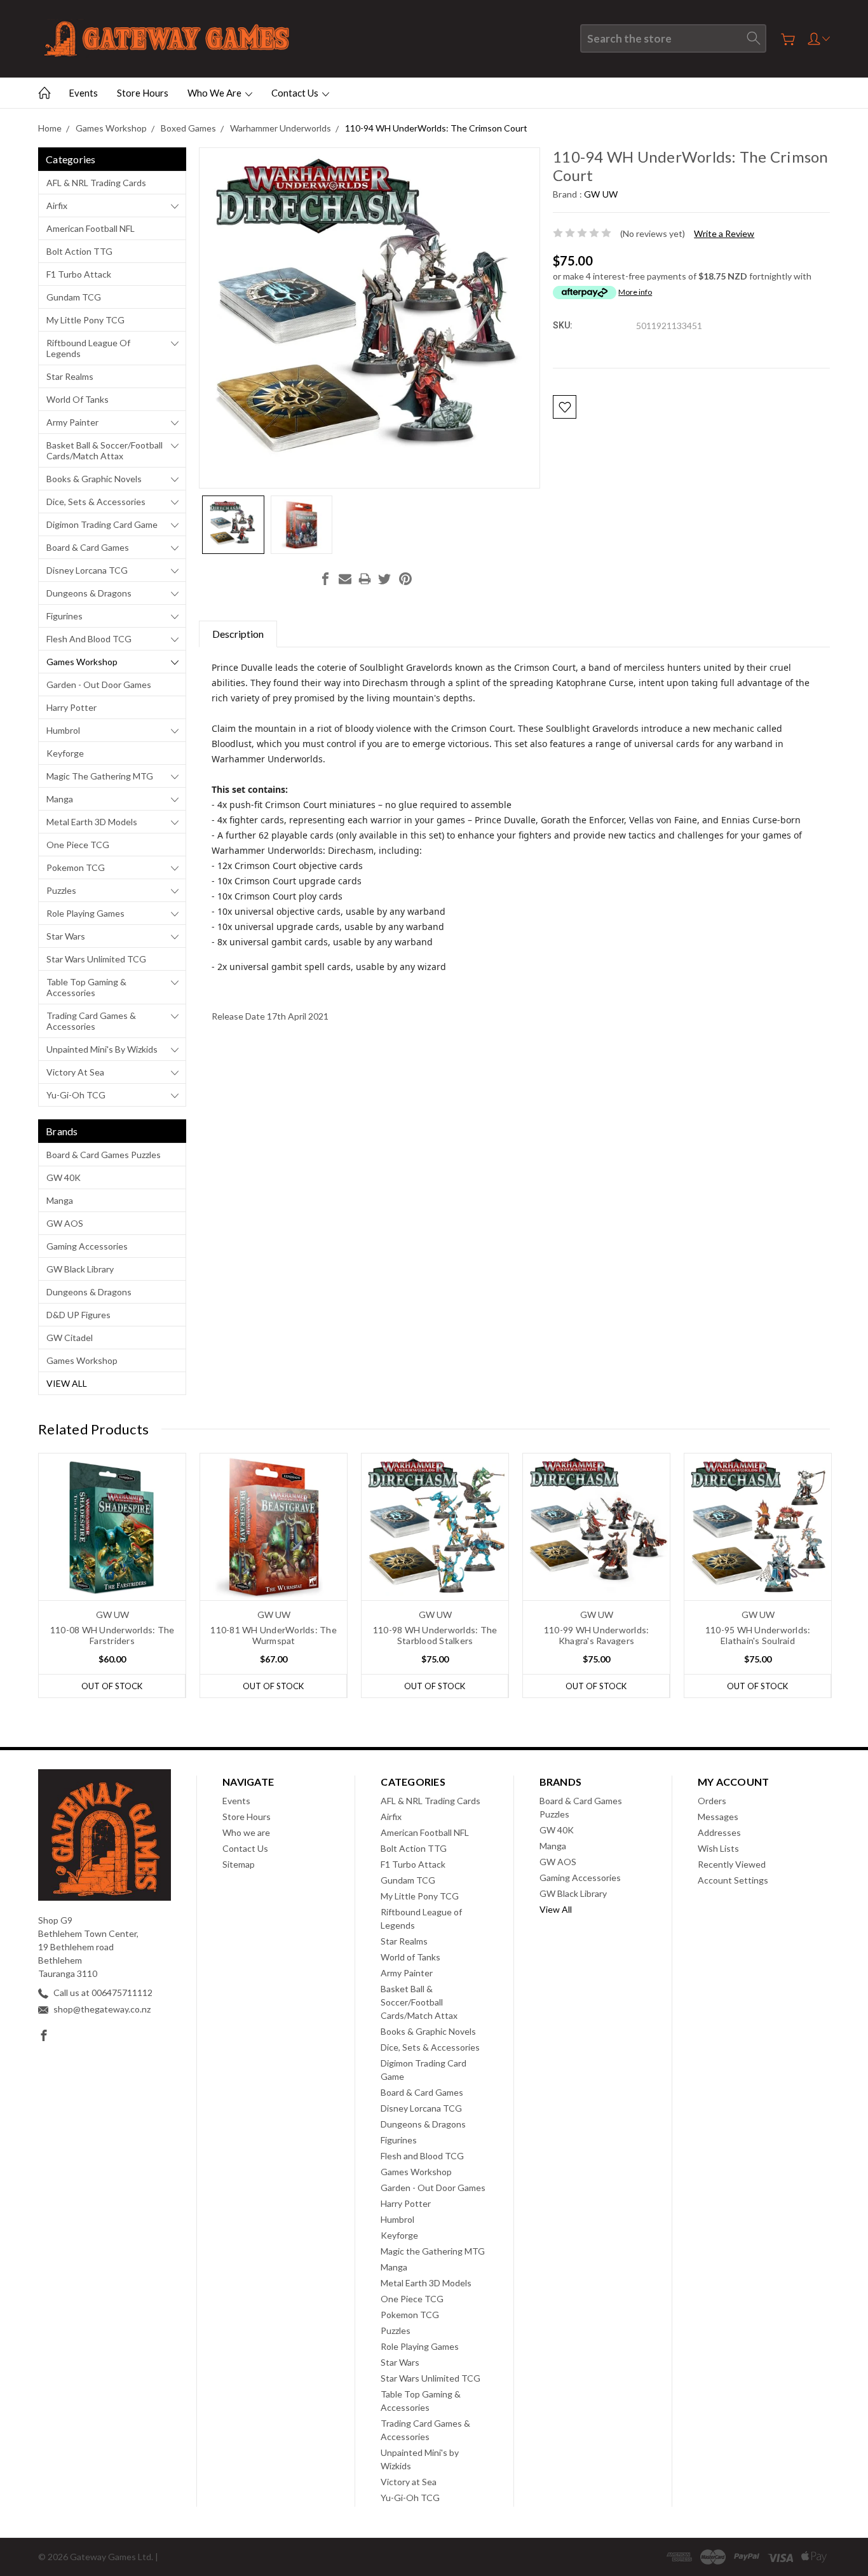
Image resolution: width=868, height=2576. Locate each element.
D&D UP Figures (78, 1315)
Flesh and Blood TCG (89, 639)
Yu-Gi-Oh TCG (76, 1095)
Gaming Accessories (87, 1246)
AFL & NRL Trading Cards (96, 183)
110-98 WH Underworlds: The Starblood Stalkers (435, 1635)
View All (67, 1383)
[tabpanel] (112, 1575)
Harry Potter (71, 707)
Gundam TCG (74, 297)
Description (238, 634)
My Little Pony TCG (85, 320)
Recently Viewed (732, 1864)
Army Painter (72, 422)
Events (83, 93)
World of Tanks (78, 399)
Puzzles (61, 890)
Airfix (57, 206)
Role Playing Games (85, 913)
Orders (712, 1801)
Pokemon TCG (76, 867)
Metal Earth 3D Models (92, 822)
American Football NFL (91, 228)
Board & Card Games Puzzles (104, 1155)
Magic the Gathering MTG (100, 776)
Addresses (719, 1832)
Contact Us (296, 93)
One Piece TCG (78, 845)
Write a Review (724, 233)
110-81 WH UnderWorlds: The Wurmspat (274, 1635)
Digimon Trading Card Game (102, 524)
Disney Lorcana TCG (87, 570)
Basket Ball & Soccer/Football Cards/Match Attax (105, 450)
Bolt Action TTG (79, 251)
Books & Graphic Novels (94, 479)
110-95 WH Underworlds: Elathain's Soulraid (758, 1635)
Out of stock (112, 1686)
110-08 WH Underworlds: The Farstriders (112, 1635)
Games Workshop (82, 662)
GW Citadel (70, 1338)
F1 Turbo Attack (79, 274)
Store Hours (143, 93)
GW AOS (65, 1223)
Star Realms (70, 376)
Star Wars (66, 936)
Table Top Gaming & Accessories (86, 987)
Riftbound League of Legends (88, 348)
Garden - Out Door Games (99, 684)
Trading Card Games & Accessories (91, 1021)
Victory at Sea (75, 1072)
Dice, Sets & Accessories (96, 502)
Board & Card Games (88, 547)
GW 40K (64, 1177)
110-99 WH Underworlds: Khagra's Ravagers (597, 1635)
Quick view (112, 1556)
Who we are (215, 93)
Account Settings (733, 1880)
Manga (60, 799)
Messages (718, 1817)
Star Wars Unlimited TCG (96, 959)
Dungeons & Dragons (89, 593)
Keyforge (65, 753)
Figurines (64, 616)
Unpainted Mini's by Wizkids (102, 1049)
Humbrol (63, 730)
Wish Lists (718, 1848)
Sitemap (239, 1864)
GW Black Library (80, 1269)
